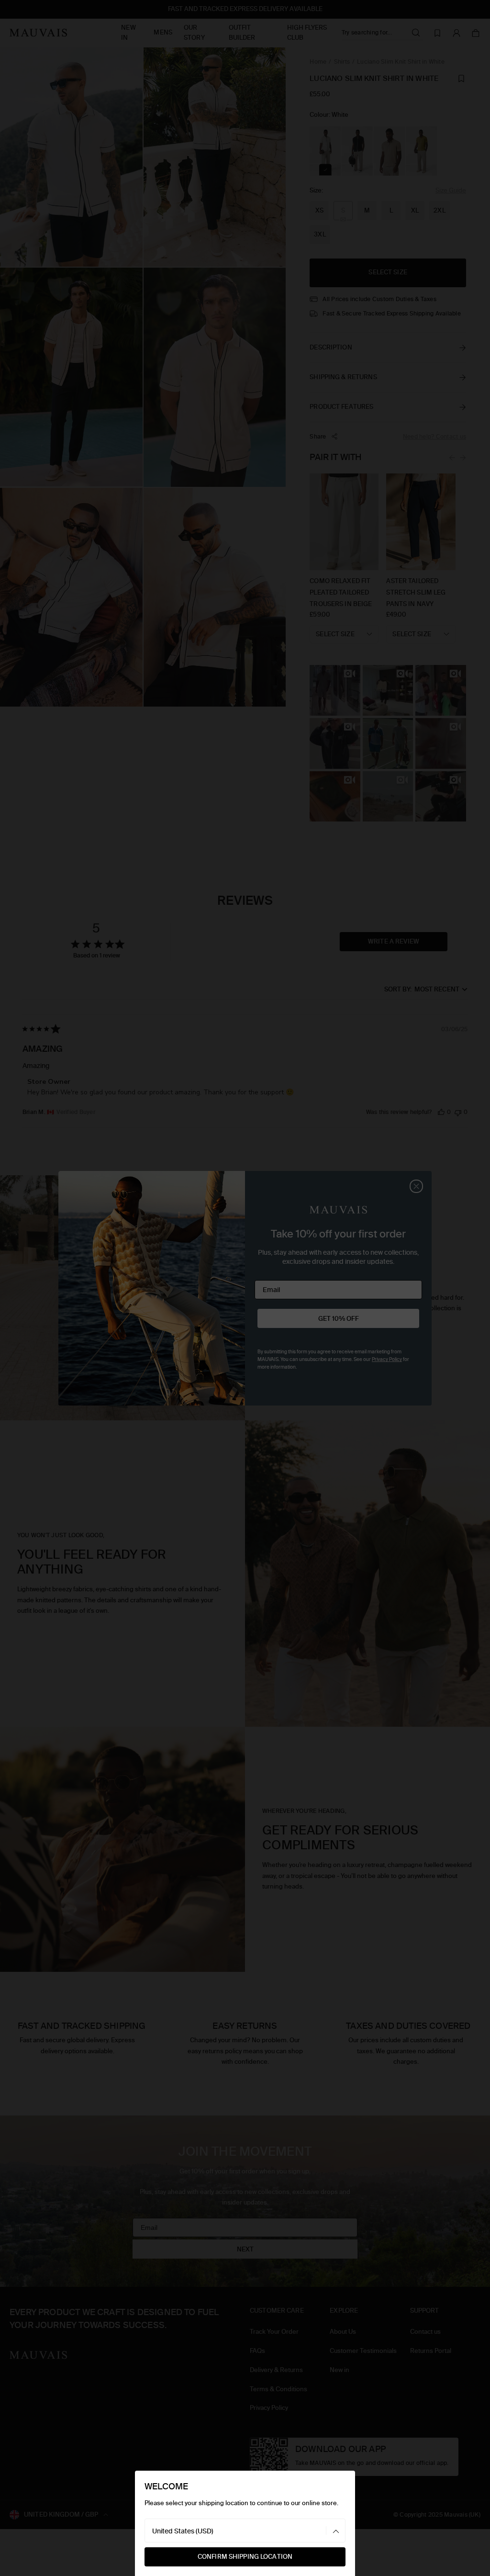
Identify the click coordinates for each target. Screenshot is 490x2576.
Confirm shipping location (245, 2557)
